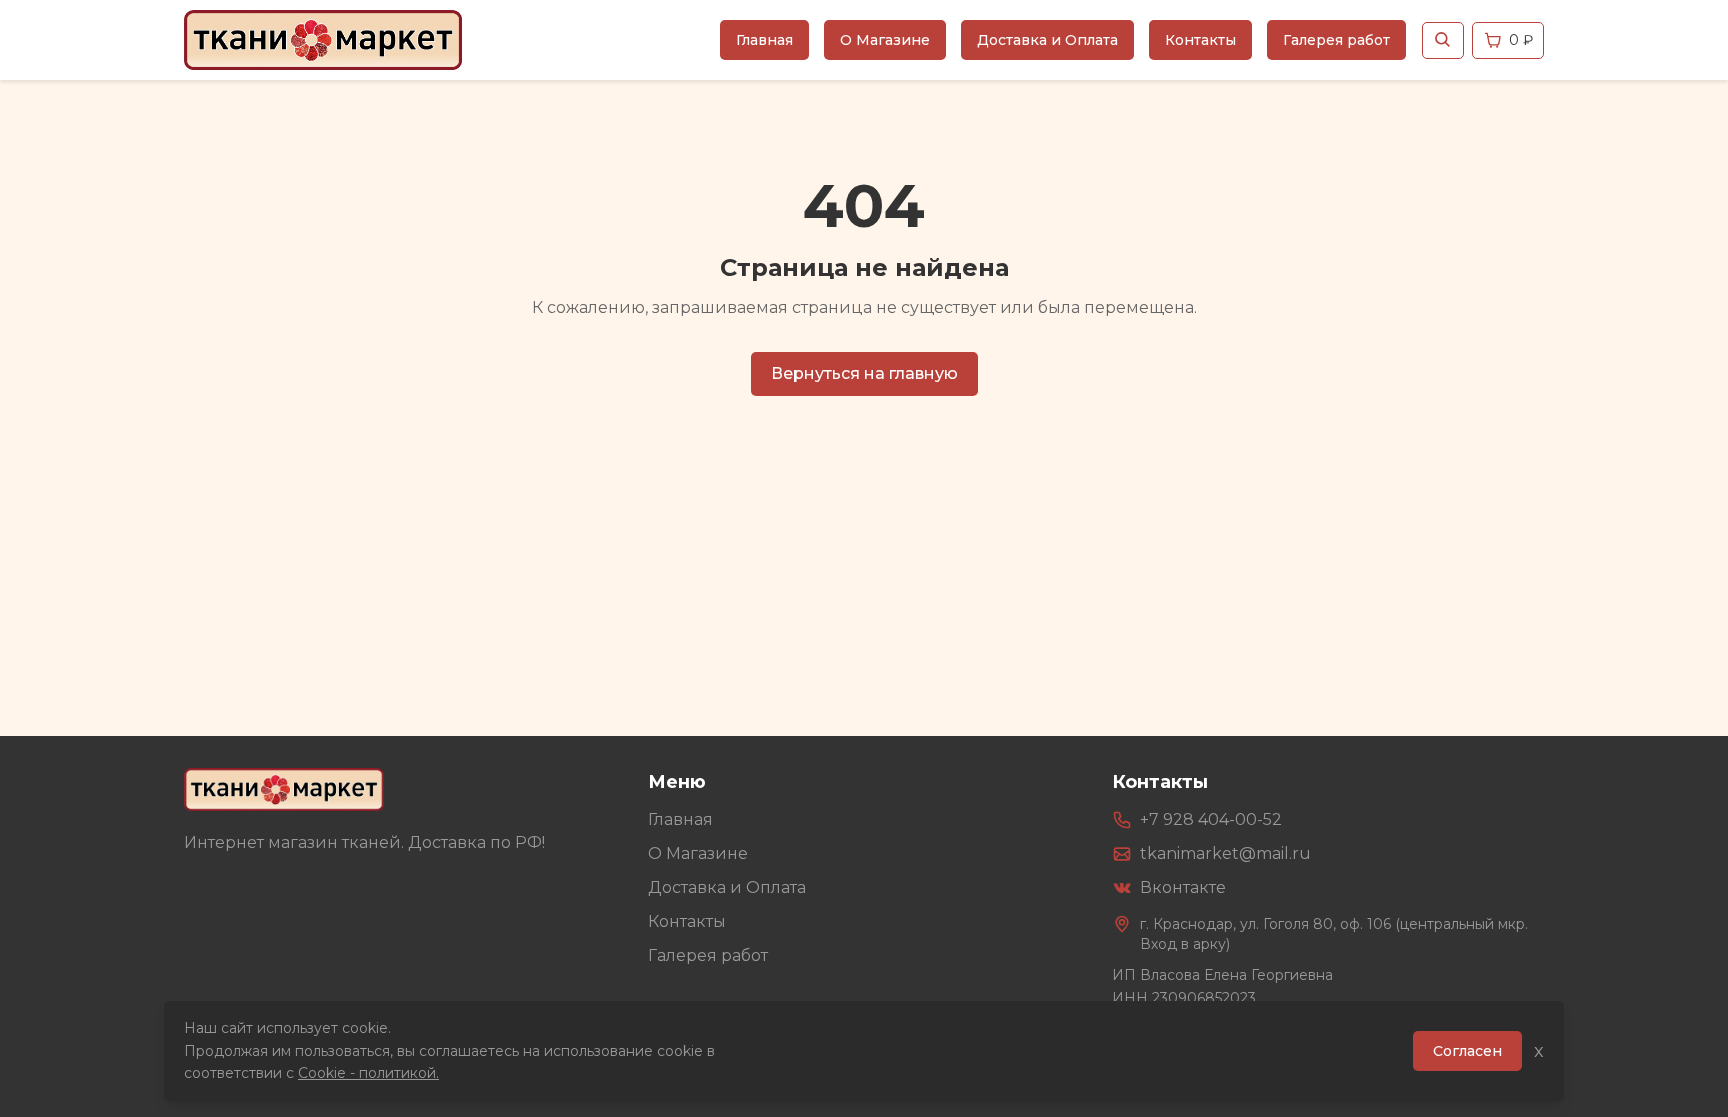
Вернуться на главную (864, 373)
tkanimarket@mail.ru (1225, 853)
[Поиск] (1443, 40)
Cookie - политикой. (368, 1073)
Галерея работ (1336, 40)
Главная (764, 40)
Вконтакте (1183, 887)
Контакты (1200, 40)
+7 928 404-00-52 (1211, 819)
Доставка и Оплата (1047, 40)
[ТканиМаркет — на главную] (284, 789)
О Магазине (885, 40)
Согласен (1467, 1051)
